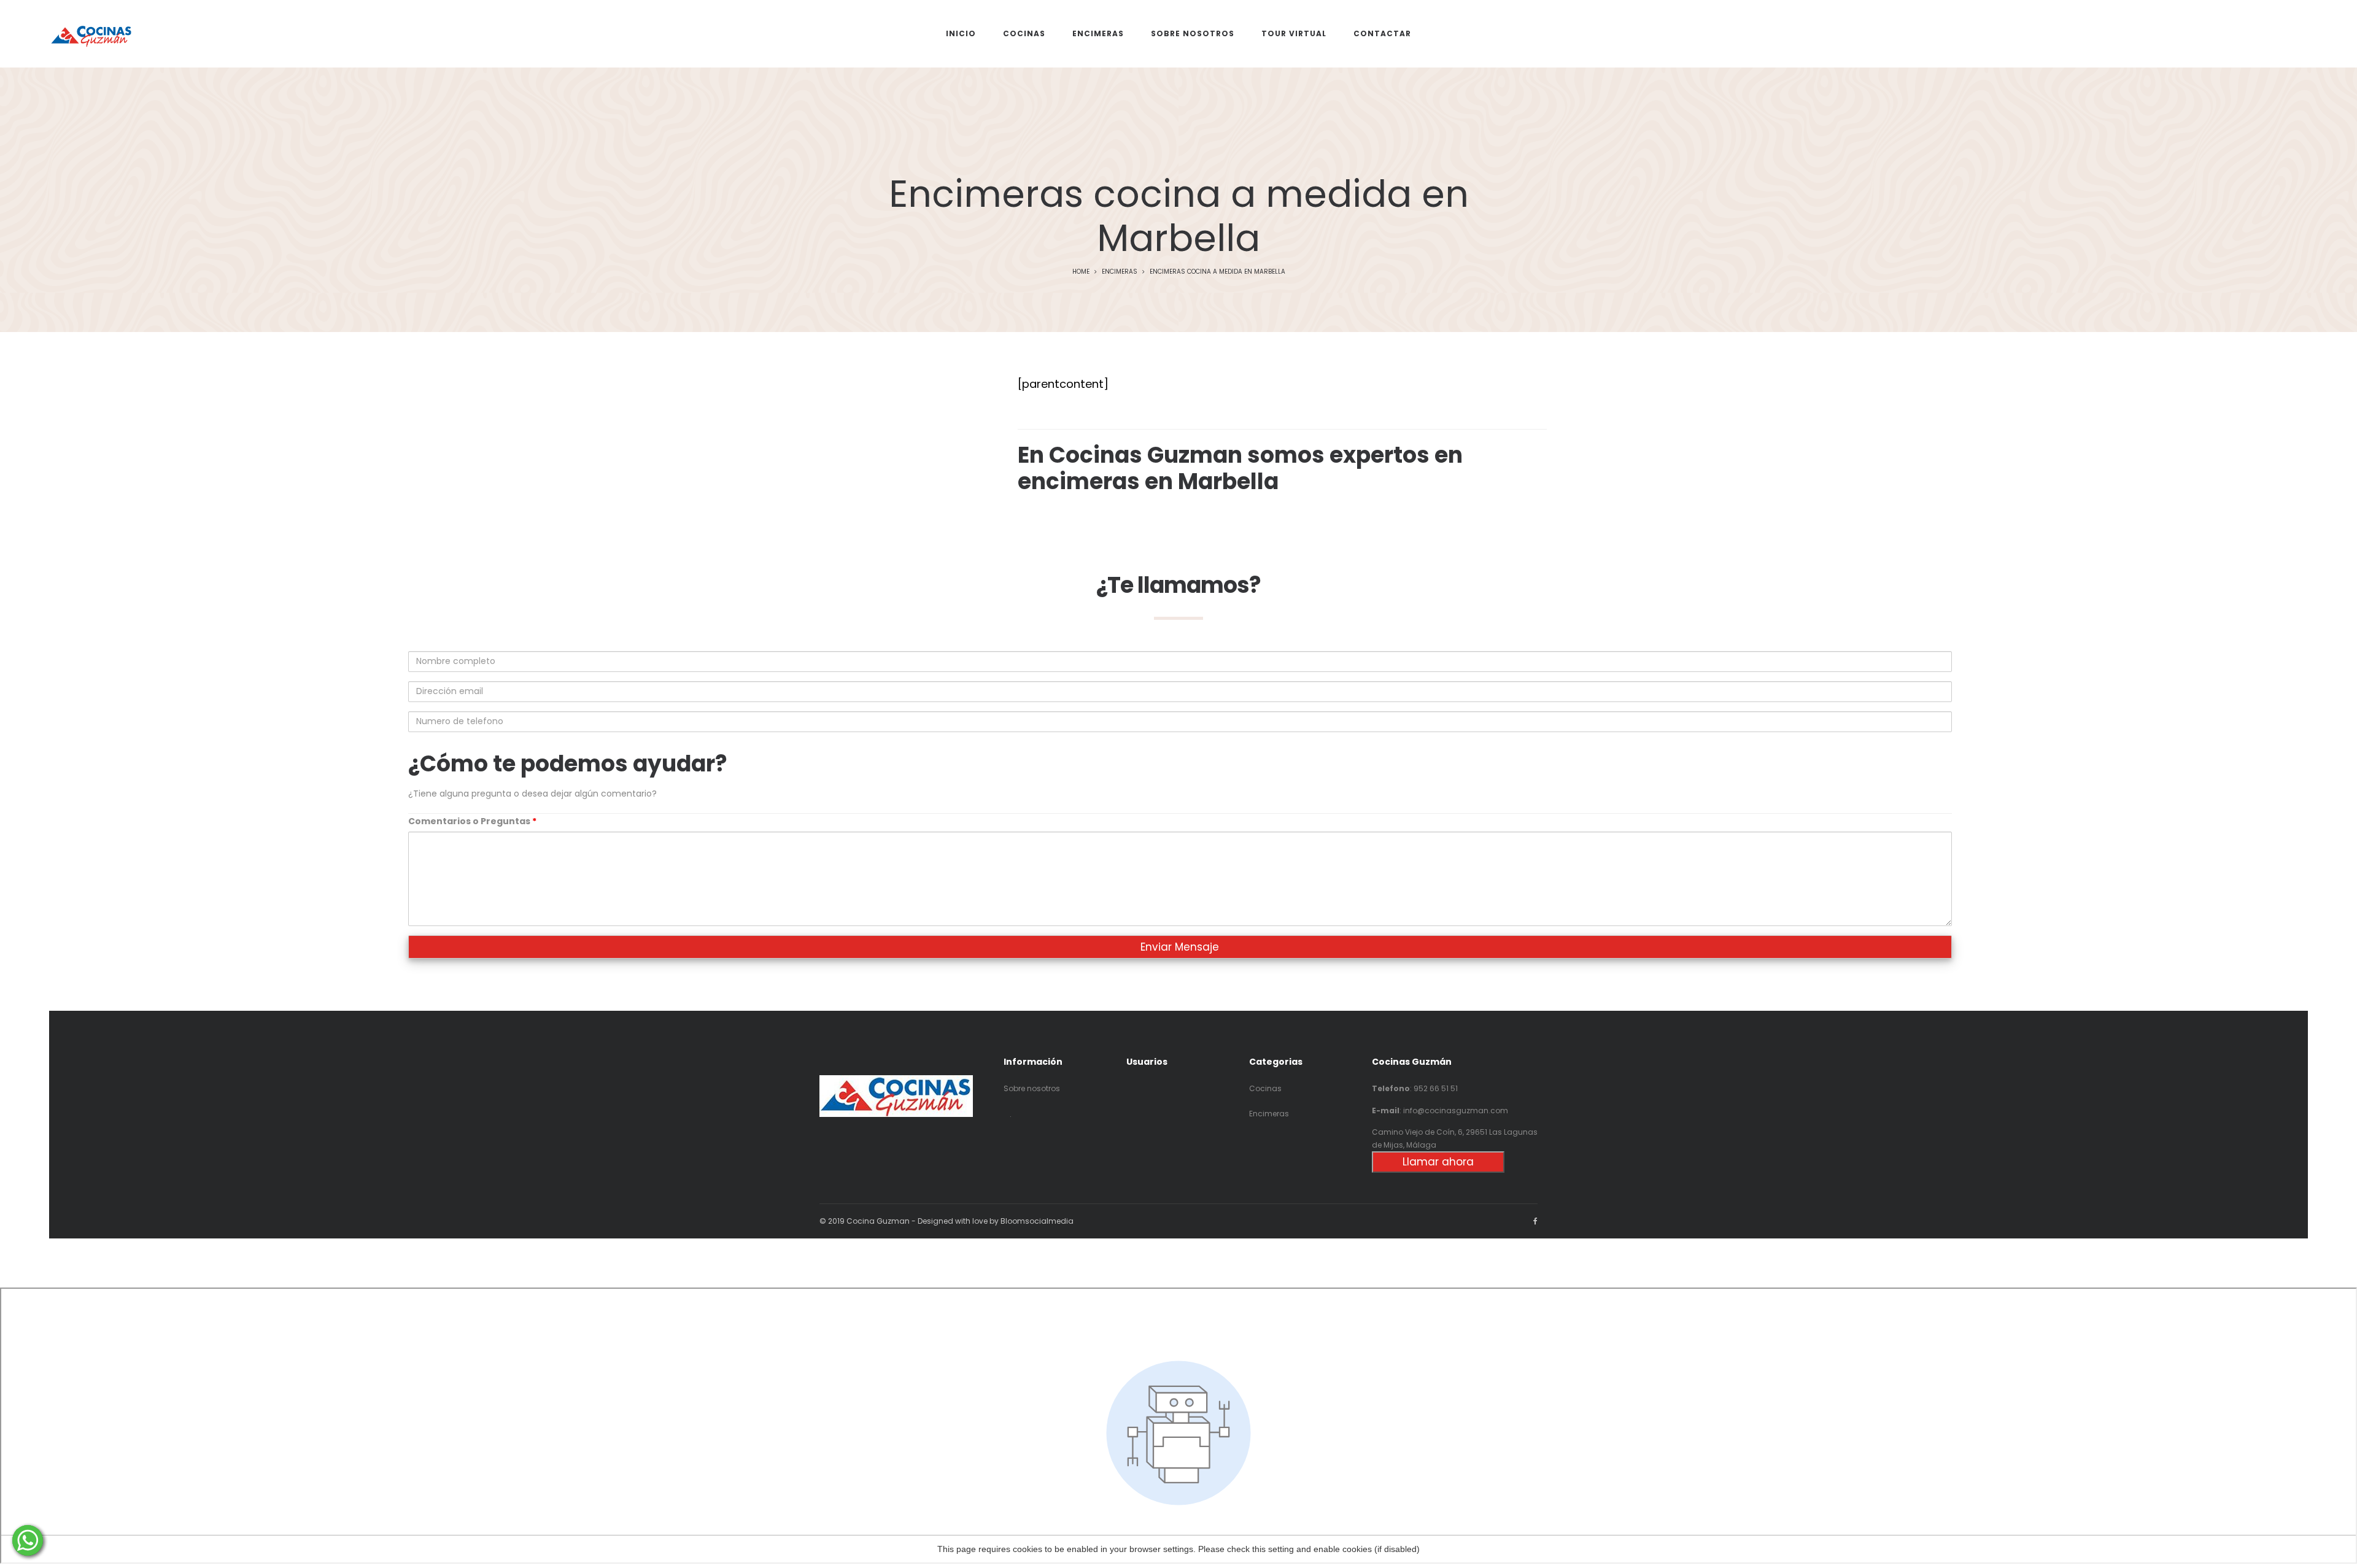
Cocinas (1265, 1088)
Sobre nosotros (1032, 1088)
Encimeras (1120, 272)
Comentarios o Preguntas (472, 821)
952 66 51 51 (1436, 1088)
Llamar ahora (1438, 1162)
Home (1081, 272)
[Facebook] (1535, 1221)
